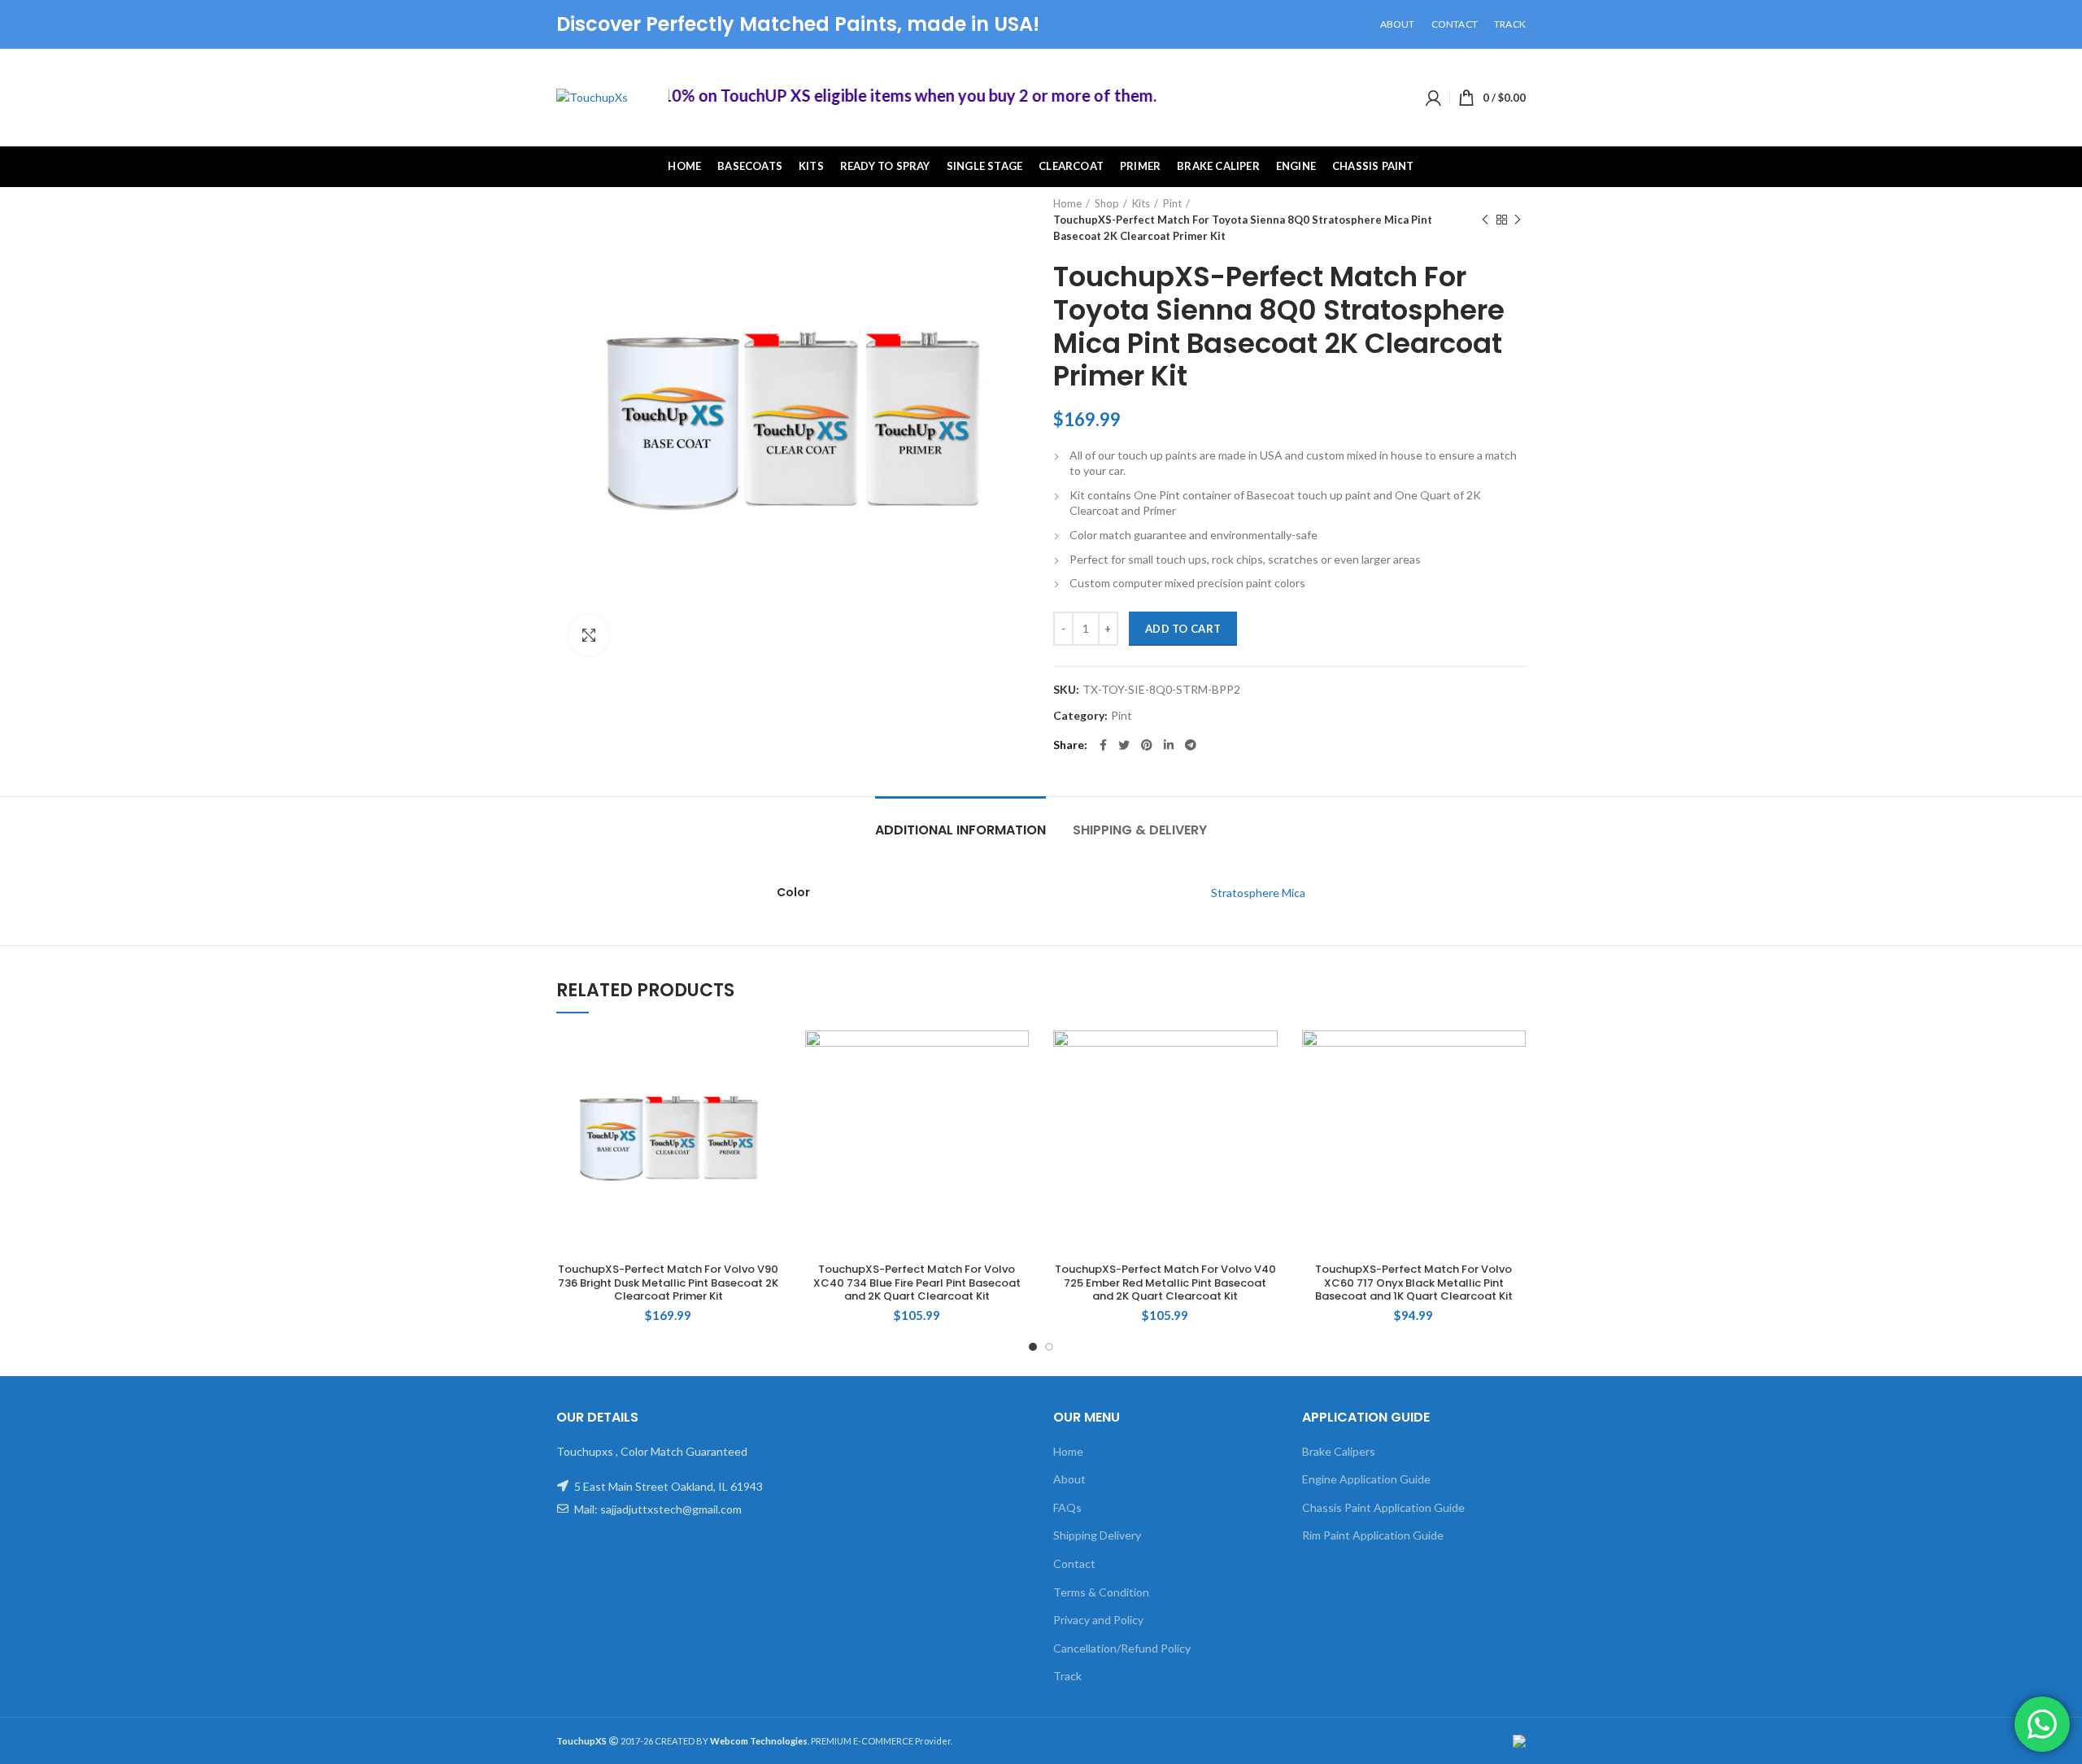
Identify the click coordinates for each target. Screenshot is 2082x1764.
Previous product (1485, 220)
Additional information (960, 830)
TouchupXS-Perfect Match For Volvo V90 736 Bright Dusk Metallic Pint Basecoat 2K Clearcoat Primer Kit (668, 1284)
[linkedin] (1169, 745)
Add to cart (1183, 629)
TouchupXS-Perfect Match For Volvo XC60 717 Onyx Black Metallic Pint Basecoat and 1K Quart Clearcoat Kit (1414, 1284)
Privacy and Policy (1098, 1620)
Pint (1172, 203)
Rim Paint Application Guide (1373, 1535)
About (1069, 1479)
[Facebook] (1103, 745)
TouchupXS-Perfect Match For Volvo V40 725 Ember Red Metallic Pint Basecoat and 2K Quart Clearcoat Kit (1165, 1284)
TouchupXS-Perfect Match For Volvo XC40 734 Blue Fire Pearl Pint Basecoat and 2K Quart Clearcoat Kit (917, 1284)
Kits (1141, 203)
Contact (1074, 1564)
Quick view (769, 1057)
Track (1067, 1676)
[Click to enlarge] (589, 635)
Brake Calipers (1339, 1451)
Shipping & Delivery (1140, 830)
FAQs (1067, 1507)
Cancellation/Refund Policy (1122, 1648)
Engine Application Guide (1366, 1479)
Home (1067, 203)
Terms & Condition (1101, 1592)
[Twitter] (1124, 745)
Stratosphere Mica (1258, 893)
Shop (1107, 203)
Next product (1518, 220)
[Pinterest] (1147, 745)
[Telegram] (1191, 745)
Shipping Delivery (1097, 1535)
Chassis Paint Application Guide (1383, 1507)
